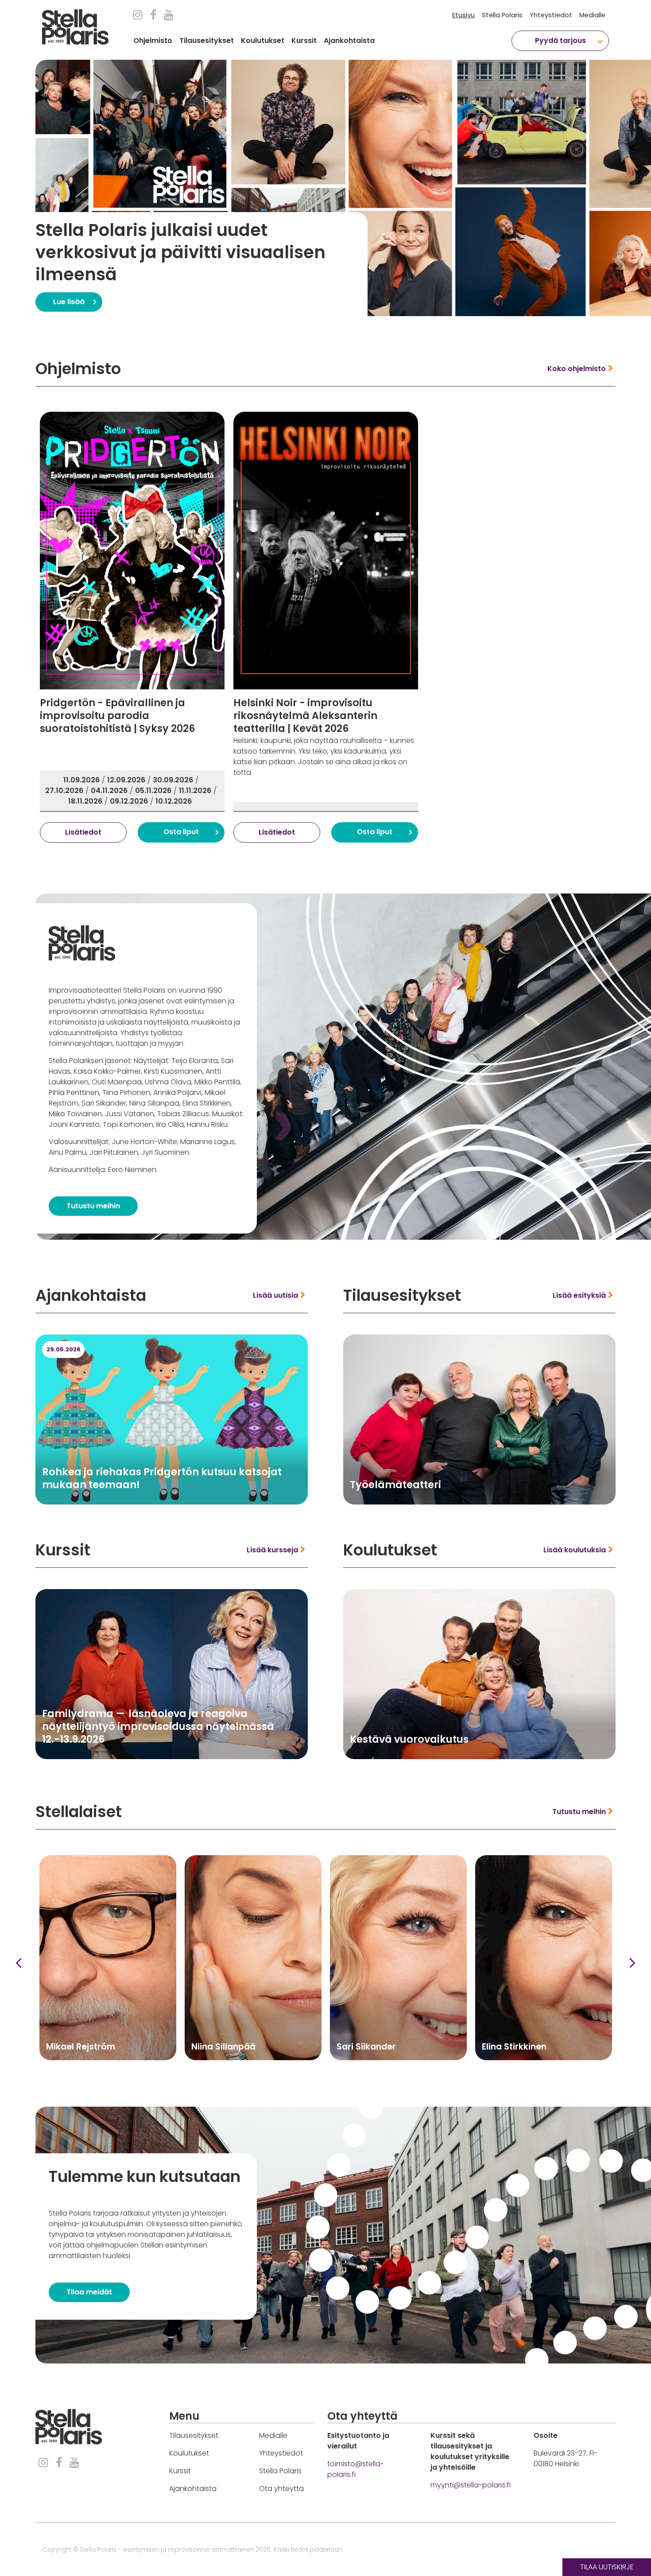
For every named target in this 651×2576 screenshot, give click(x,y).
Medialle (592, 15)
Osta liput (181, 810)
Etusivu (463, 15)
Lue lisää (51, 289)
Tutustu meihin (93, 1185)
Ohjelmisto (153, 41)
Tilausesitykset (207, 41)
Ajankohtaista (349, 41)
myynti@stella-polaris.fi (471, 2464)
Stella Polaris (502, 15)
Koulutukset (263, 41)
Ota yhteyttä (281, 2467)
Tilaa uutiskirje (607, 2567)
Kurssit (304, 41)
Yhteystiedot (551, 15)
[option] (343, 177)
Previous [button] (19, 1942)
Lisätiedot (83, 811)
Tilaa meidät (89, 2271)
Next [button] (632, 1942)
